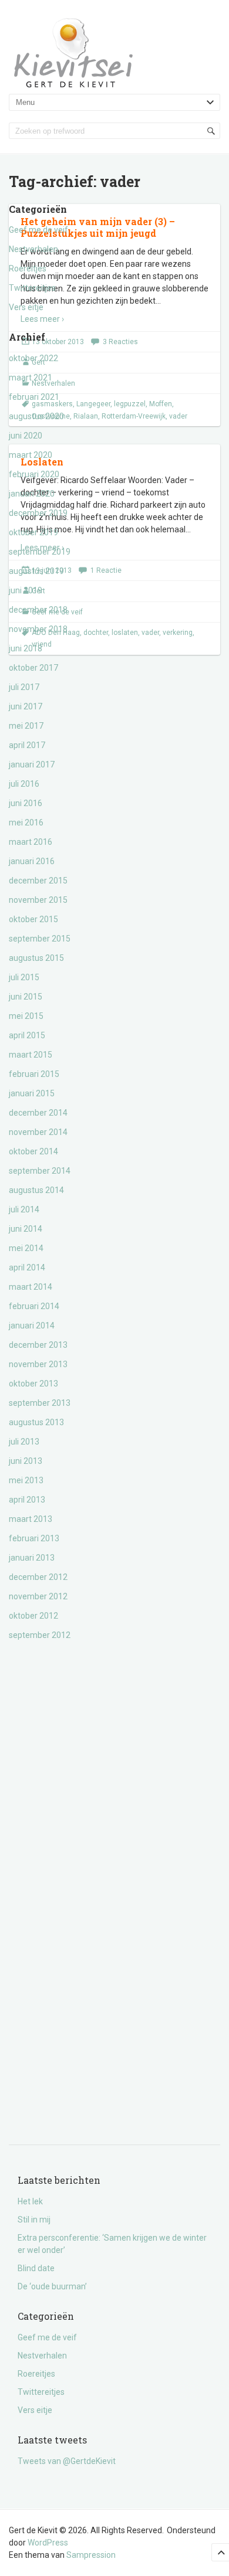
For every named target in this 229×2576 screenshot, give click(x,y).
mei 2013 (26, 1480)
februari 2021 (34, 397)
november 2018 (38, 629)
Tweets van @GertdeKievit (67, 2461)
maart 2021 (31, 378)
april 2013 (27, 1500)
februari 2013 (34, 1538)
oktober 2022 (33, 358)
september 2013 (40, 1403)
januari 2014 (32, 1326)
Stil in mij (34, 2220)
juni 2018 (26, 648)
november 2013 (38, 1364)
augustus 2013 (36, 1422)
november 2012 (38, 1596)
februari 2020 (34, 474)
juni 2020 (26, 436)
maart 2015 (31, 1055)
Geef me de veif (38, 230)
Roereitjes (28, 269)
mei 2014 (26, 1248)
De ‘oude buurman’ (52, 2286)
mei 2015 (26, 1016)
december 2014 (38, 1113)
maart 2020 (31, 455)
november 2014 (38, 1132)
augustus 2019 (36, 571)
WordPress (48, 2543)
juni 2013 (26, 1461)
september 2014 (40, 1171)
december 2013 (38, 1345)
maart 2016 (31, 842)
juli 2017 (24, 687)
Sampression (91, 2555)
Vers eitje (26, 307)
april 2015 (27, 1035)
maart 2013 (31, 1519)
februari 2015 (34, 1074)
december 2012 (38, 1577)
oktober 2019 (33, 532)
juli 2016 (24, 784)
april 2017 (27, 745)
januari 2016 (32, 861)
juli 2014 (24, 1209)
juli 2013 (24, 1442)
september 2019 (40, 552)
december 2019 (38, 513)
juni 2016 (26, 803)
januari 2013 (32, 1558)
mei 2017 (26, 726)
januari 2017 (32, 764)
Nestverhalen (33, 249)
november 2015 (38, 900)
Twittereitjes (32, 288)
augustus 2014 (36, 1190)
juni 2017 (26, 706)
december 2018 (38, 610)
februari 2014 (34, 1306)
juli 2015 (24, 977)
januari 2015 (32, 1093)
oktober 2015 (33, 919)
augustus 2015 (36, 958)
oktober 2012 (33, 1616)
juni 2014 (26, 1229)
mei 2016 (26, 823)
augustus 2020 (36, 416)
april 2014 (27, 1267)
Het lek (30, 2201)
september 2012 (40, 1635)
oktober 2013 (33, 1384)
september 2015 (40, 939)
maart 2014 (31, 1287)
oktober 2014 (33, 1151)
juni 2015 (26, 997)
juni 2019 (26, 590)
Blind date (36, 2268)
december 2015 (38, 881)
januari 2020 (32, 494)
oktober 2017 (33, 668)
